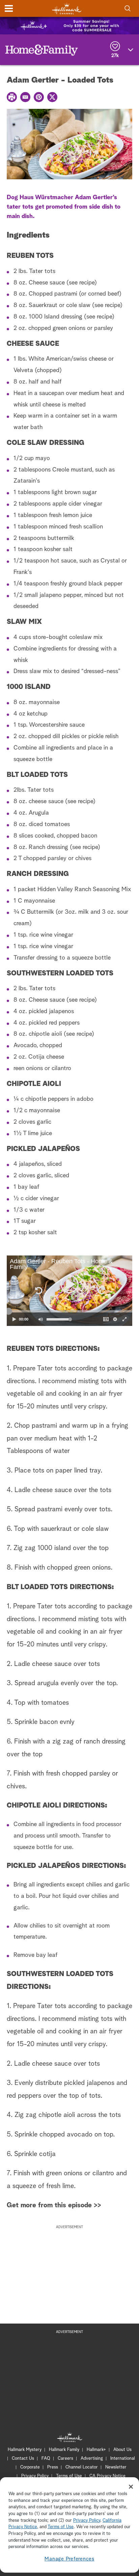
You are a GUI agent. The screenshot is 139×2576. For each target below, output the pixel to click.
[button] (38, 1291)
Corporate (30, 2467)
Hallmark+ (96, 2450)
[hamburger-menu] (9, 8)
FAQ (46, 2459)
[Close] (131, 2487)
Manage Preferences (69, 2559)
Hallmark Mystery (25, 2450)
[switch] (40, 1319)
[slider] (69, 1311)
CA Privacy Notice (107, 2476)
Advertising (92, 2459)
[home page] (67, 9)
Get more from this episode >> (54, 2205)
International (123, 2459)
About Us (122, 2450)
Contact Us (23, 2459)
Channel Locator (82, 2467)
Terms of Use (69, 2476)
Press (53, 2467)
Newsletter (116, 2467)
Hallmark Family (64, 2450)
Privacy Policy (35, 2476)
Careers (65, 2459)
